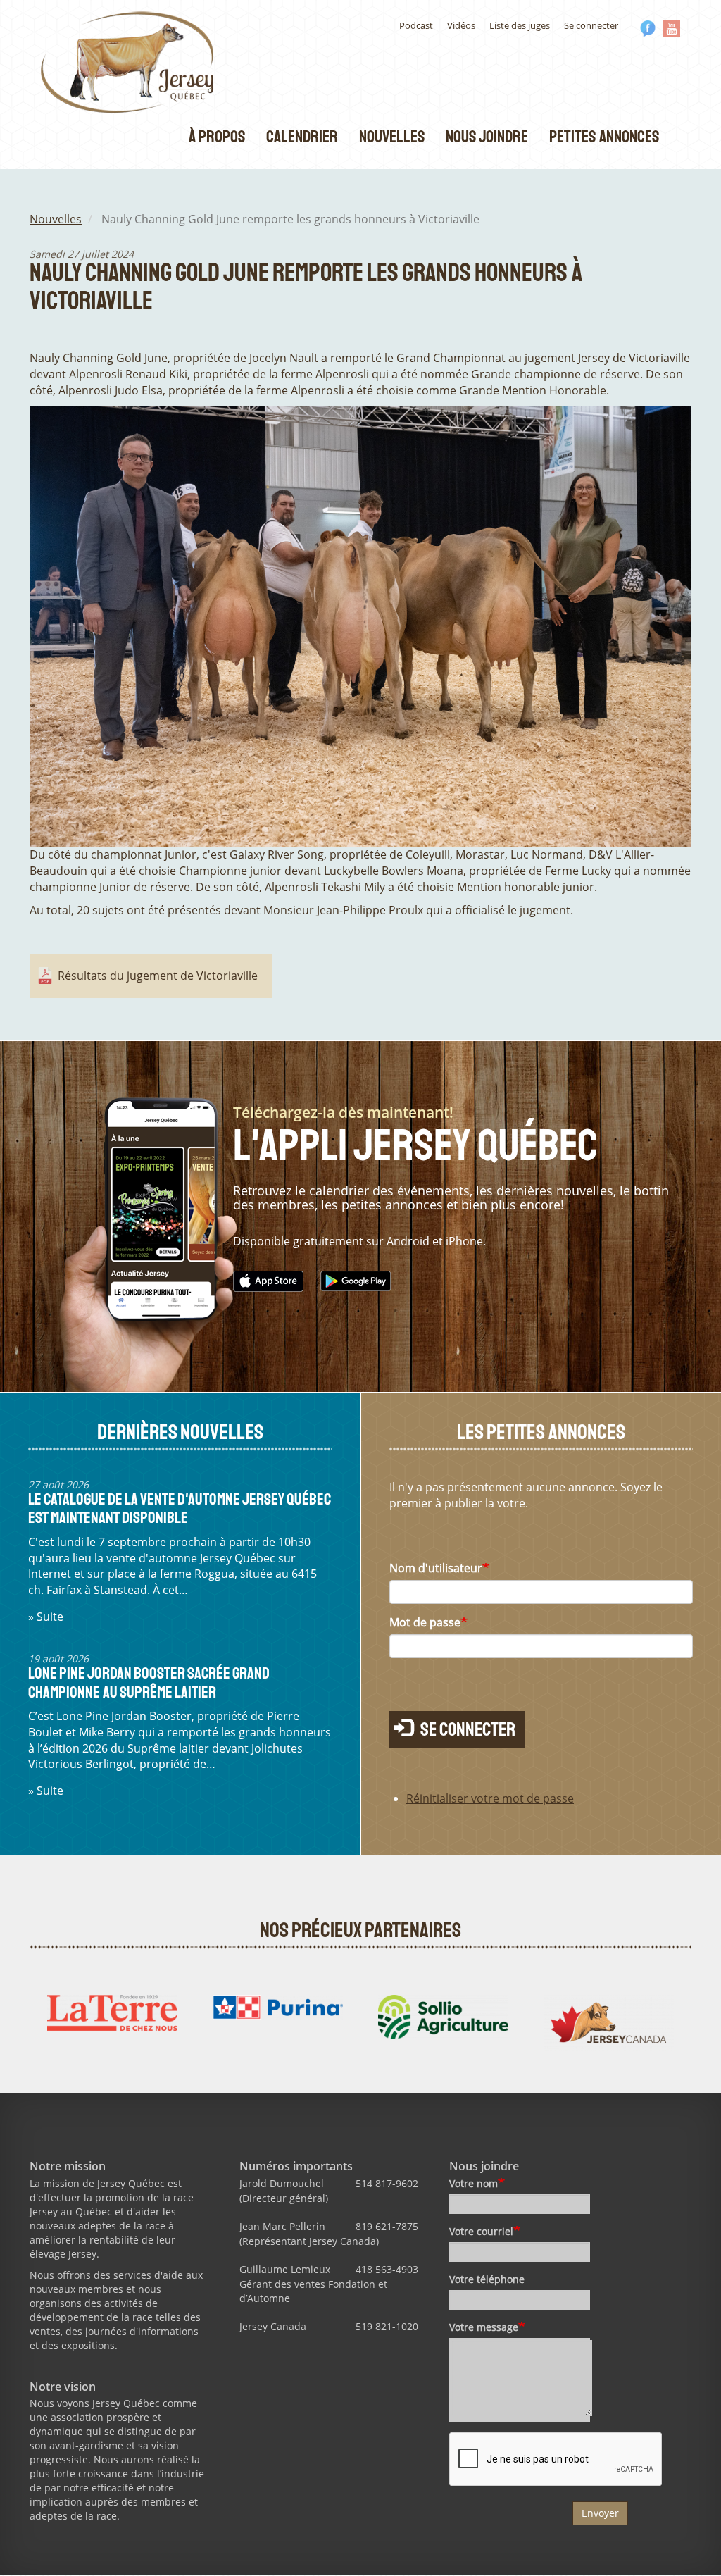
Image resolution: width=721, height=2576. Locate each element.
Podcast (416, 25)
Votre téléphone (487, 2279)
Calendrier (302, 137)
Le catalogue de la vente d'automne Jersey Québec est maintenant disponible (180, 1508)
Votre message (484, 2327)
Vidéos (461, 25)
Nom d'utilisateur (436, 1568)
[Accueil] (132, 62)
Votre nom (474, 2183)
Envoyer (600, 2513)
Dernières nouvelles (180, 1432)
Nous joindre (487, 137)
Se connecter (591, 25)
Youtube (672, 29)
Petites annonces (604, 137)
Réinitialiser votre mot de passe (490, 1798)
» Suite (46, 1617)
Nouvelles (392, 137)
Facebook (648, 29)
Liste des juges (520, 25)
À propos (217, 137)
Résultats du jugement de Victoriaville (158, 976)
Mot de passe (425, 1622)
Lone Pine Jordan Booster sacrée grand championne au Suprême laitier (149, 1682)
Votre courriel (481, 2231)
